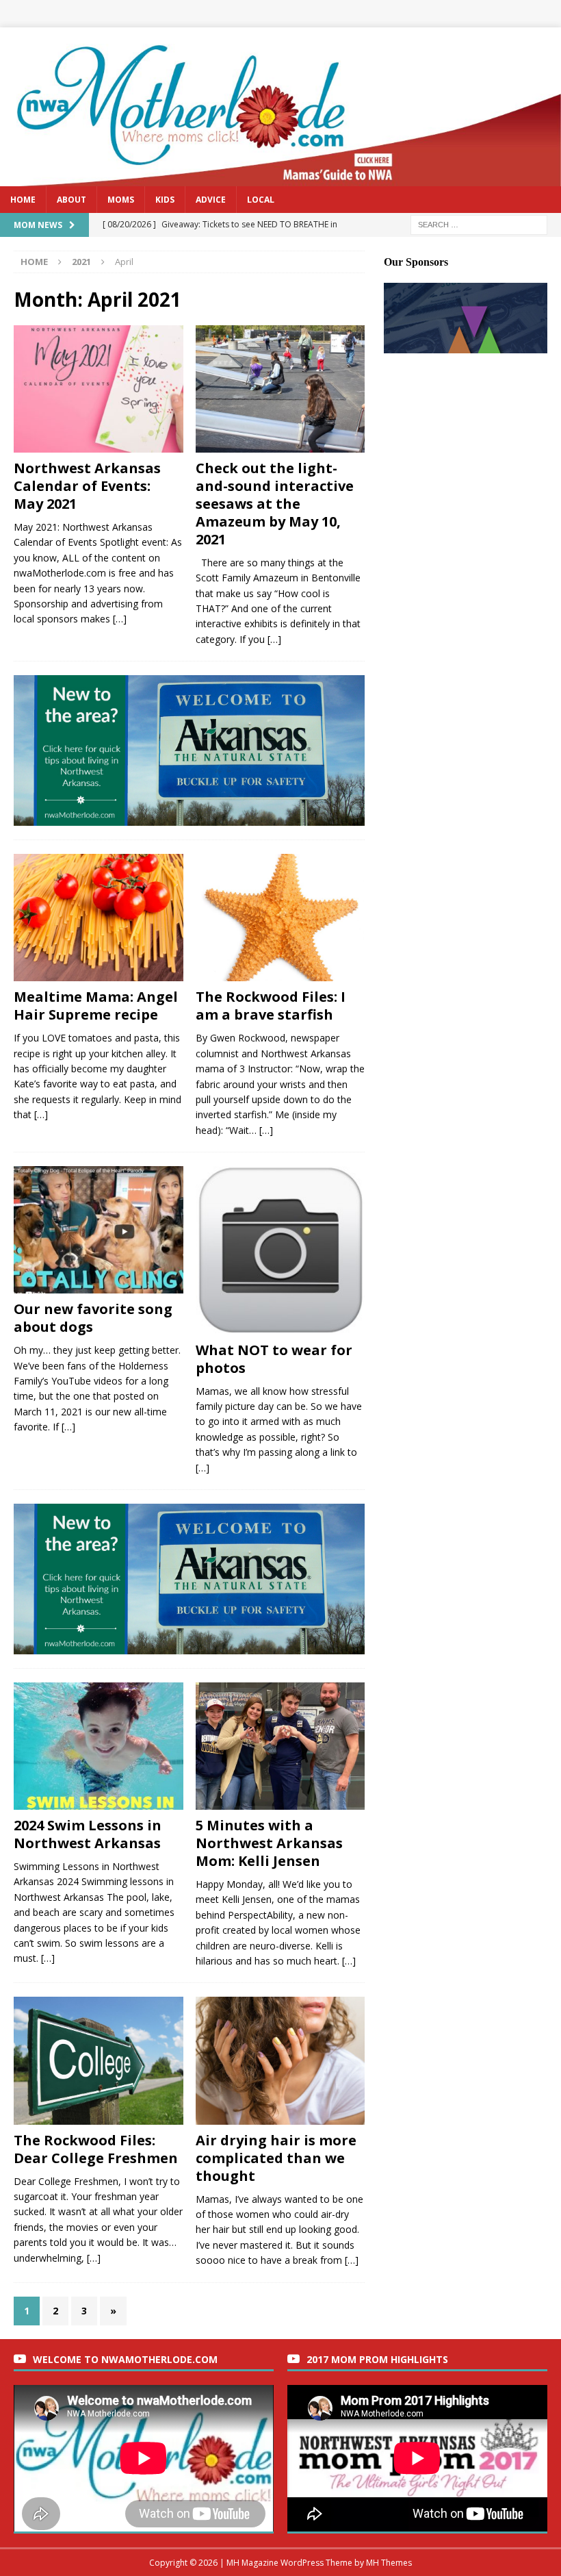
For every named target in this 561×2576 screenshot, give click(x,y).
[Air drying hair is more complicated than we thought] (280, 2060)
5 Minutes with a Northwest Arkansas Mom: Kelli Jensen (269, 1843)
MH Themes (389, 2563)
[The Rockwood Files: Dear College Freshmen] (99, 2060)
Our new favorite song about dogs (93, 1318)
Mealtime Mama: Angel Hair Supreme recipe (96, 1006)
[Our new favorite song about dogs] (99, 1230)
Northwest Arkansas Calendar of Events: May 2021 (87, 486)
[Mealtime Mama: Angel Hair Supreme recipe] (99, 918)
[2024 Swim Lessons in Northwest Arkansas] (99, 1746)
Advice (211, 200)
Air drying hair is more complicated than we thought (276, 2158)
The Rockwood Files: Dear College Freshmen (96, 2149)
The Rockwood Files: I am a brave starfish (271, 1006)
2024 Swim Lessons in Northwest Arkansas (88, 1834)
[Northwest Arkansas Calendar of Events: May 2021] (99, 389)
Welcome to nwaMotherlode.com (125, 2359)
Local (261, 200)
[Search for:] (479, 224)
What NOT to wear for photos (274, 1359)
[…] (120, 619)
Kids (165, 200)
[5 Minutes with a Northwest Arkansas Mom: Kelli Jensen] (280, 1746)
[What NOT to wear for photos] (280, 1250)
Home (23, 200)
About (71, 200)
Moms (121, 200)
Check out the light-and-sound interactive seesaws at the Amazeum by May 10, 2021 (275, 504)
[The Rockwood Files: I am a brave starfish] (280, 918)
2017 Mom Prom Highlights (377, 2359)
